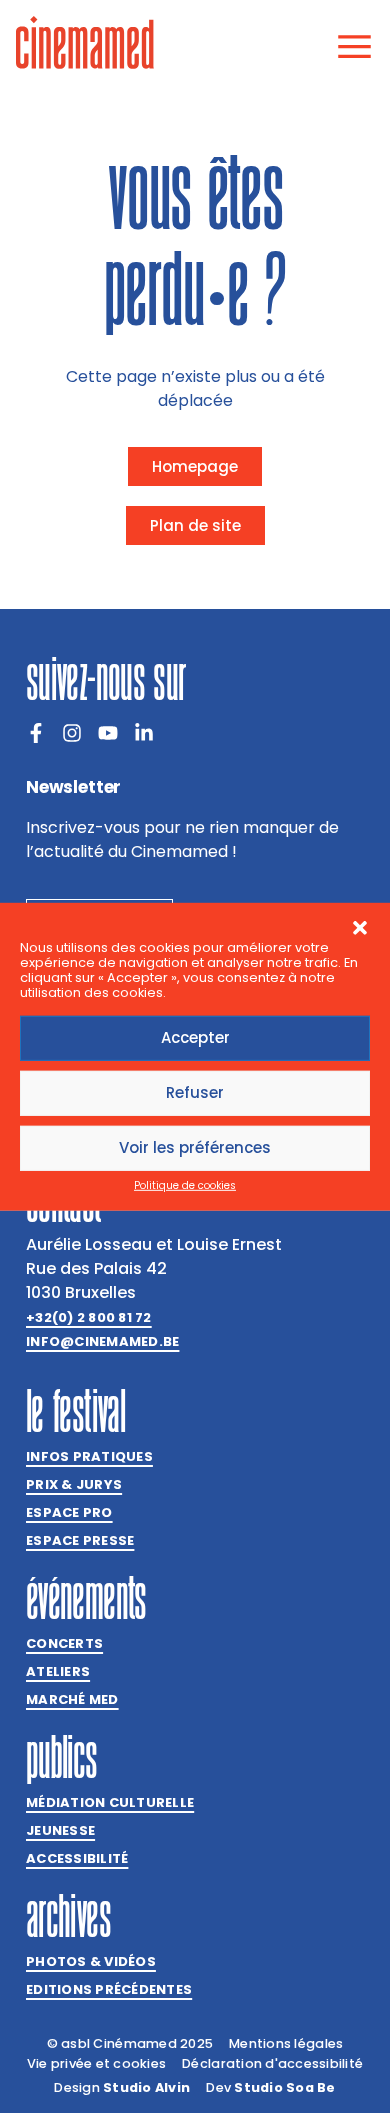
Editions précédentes (109, 1989)
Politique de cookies (185, 1185)
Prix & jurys (74, 1484)
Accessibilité (77, 1858)
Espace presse (80, 1540)
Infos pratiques (89, 1456)
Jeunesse (60, 1830)
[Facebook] (36, 733)
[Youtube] (108, 733)
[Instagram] (72, 733)
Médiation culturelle (110, 1802)
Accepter (195, 1037)
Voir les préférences (195, 1147)
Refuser (195, 1092)
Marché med (72, 1699)
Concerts (64, 1643)
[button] (360, 927)
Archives (68, 1916)
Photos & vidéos (91, 1961)
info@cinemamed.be (102, 1341)
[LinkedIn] (144, 733)
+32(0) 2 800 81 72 (89, 1317)
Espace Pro (69, 1512)
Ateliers (58, 1671)
